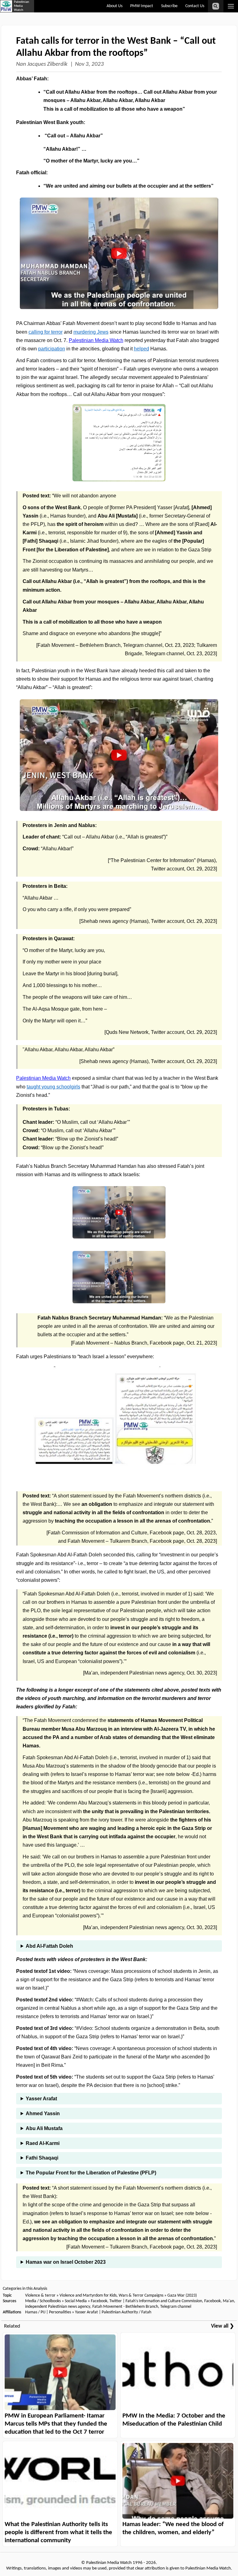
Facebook (99, 2301)
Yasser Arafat (41, 2099)
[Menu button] (231, 6)
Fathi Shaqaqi (42, 2158)
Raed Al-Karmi (43, 2143)
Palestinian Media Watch (96, 340)
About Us (115, 6)
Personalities (60, 2312)
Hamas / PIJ (35, 2312)
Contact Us (195, 6)
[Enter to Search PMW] (216, 6)
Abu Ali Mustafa (44, 2128)
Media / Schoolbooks (43, 2301)
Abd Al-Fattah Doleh (49, 1946)
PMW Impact (142, 6)
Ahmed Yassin (43, 2113)
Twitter (116, 2301)
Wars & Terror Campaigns (141, 2296)
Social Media (76, 2301)
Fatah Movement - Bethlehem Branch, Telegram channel (142, 2307)
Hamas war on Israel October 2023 (66, 2262)
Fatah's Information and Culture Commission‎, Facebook (173, 2301)
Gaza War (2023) (182, 2296)
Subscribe (169, 6)
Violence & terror (40, 2296)
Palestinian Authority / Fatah (126, 2312)
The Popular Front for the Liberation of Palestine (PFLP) (91, 2173)
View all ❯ (223, 2326)
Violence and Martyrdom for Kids (88, 2296)
